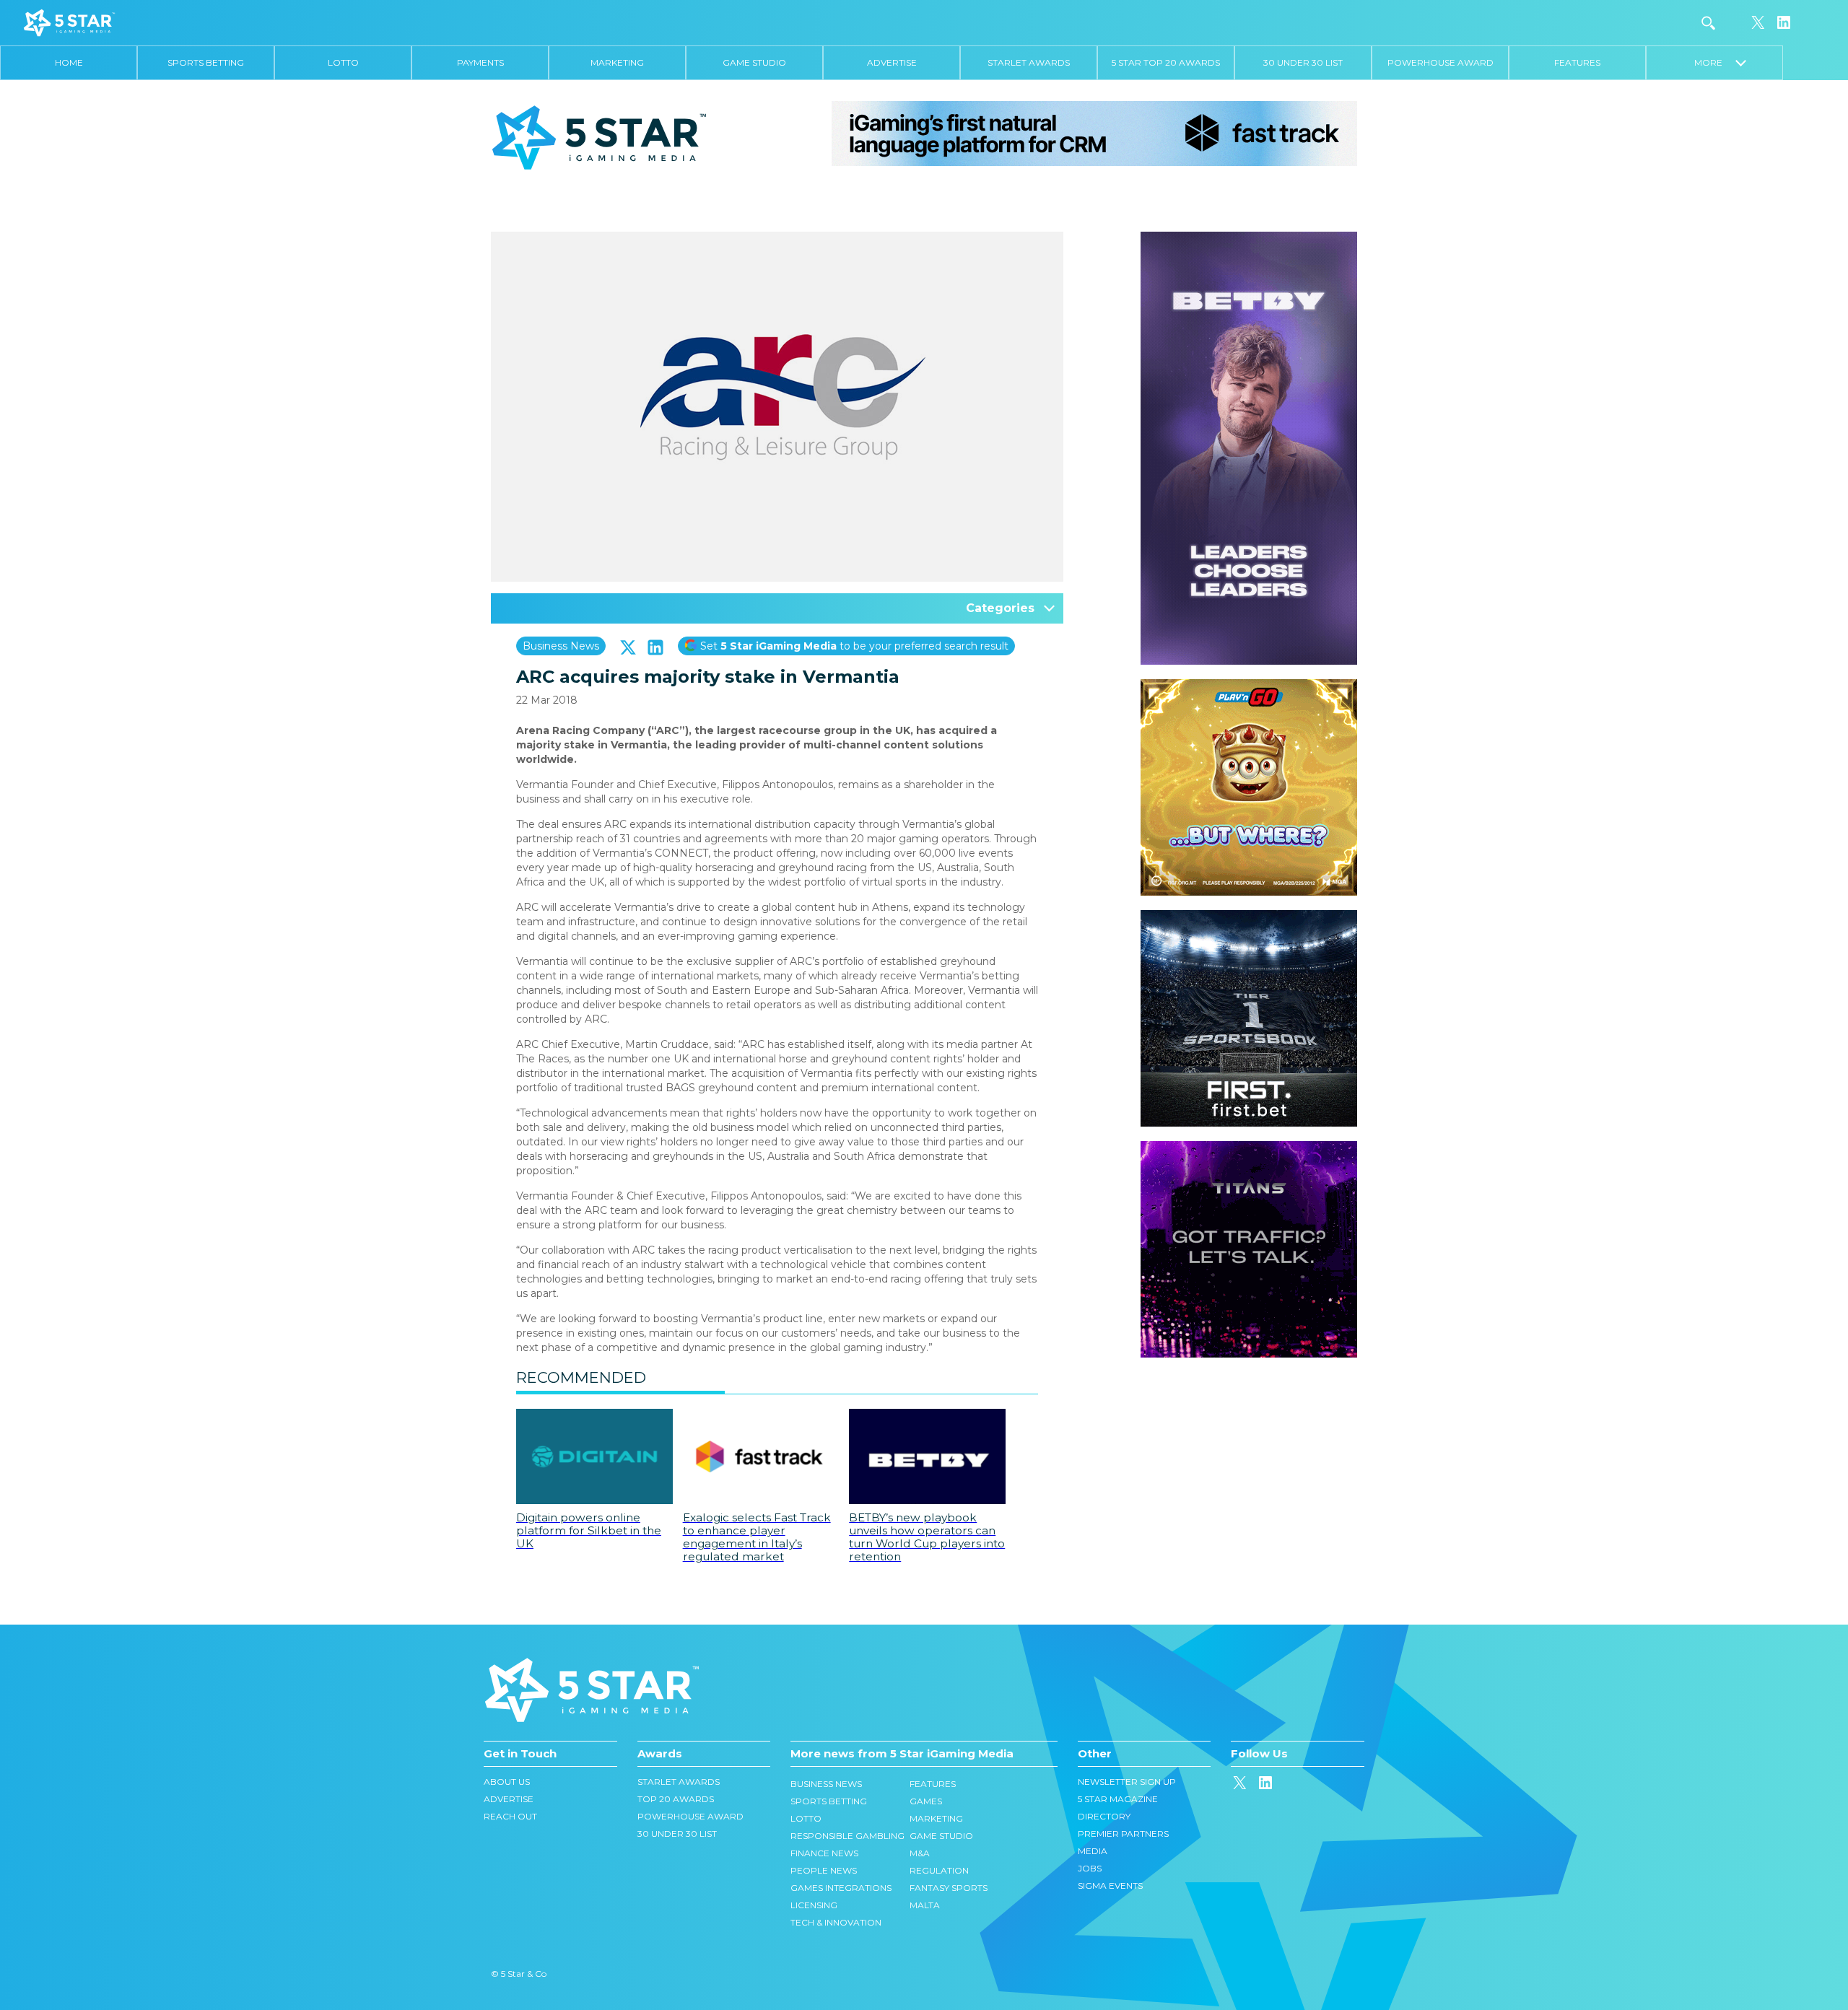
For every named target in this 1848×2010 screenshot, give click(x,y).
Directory (1104, 1816)
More (1715, 62)
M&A (920, 1853)
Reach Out (510, 1816)
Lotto (343, 62)
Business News (561, 646)
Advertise (892, 62)
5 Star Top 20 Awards (1166, 62)
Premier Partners (1123, 1834)
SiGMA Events (1110, 1886)
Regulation (939, 1870)
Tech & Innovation (836, 1922)
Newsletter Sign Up (1127, 1782)
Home (69, 62)
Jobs (1090, 1868)
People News (824, 1870)
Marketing (617, 62)
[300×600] (1249, 239)
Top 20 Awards (676, 1799)
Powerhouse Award (1441, 62)
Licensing (814, 1905)
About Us (507, 1782)
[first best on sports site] (1249, 917)
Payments (480, 62)
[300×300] (1249, 686)
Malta (925, 1905)
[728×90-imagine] (1094, 133)
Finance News (824, 1853)
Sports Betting (206, 62)
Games (926, 1801)
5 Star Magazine (1118, 1799)
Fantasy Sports (949, 1888)
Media (1093, 1851)
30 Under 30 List (1303, 62)
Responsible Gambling (847, 1836)
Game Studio (754, 62)
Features (1577, 62)
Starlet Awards (1029, 62)
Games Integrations (841, 1888)
